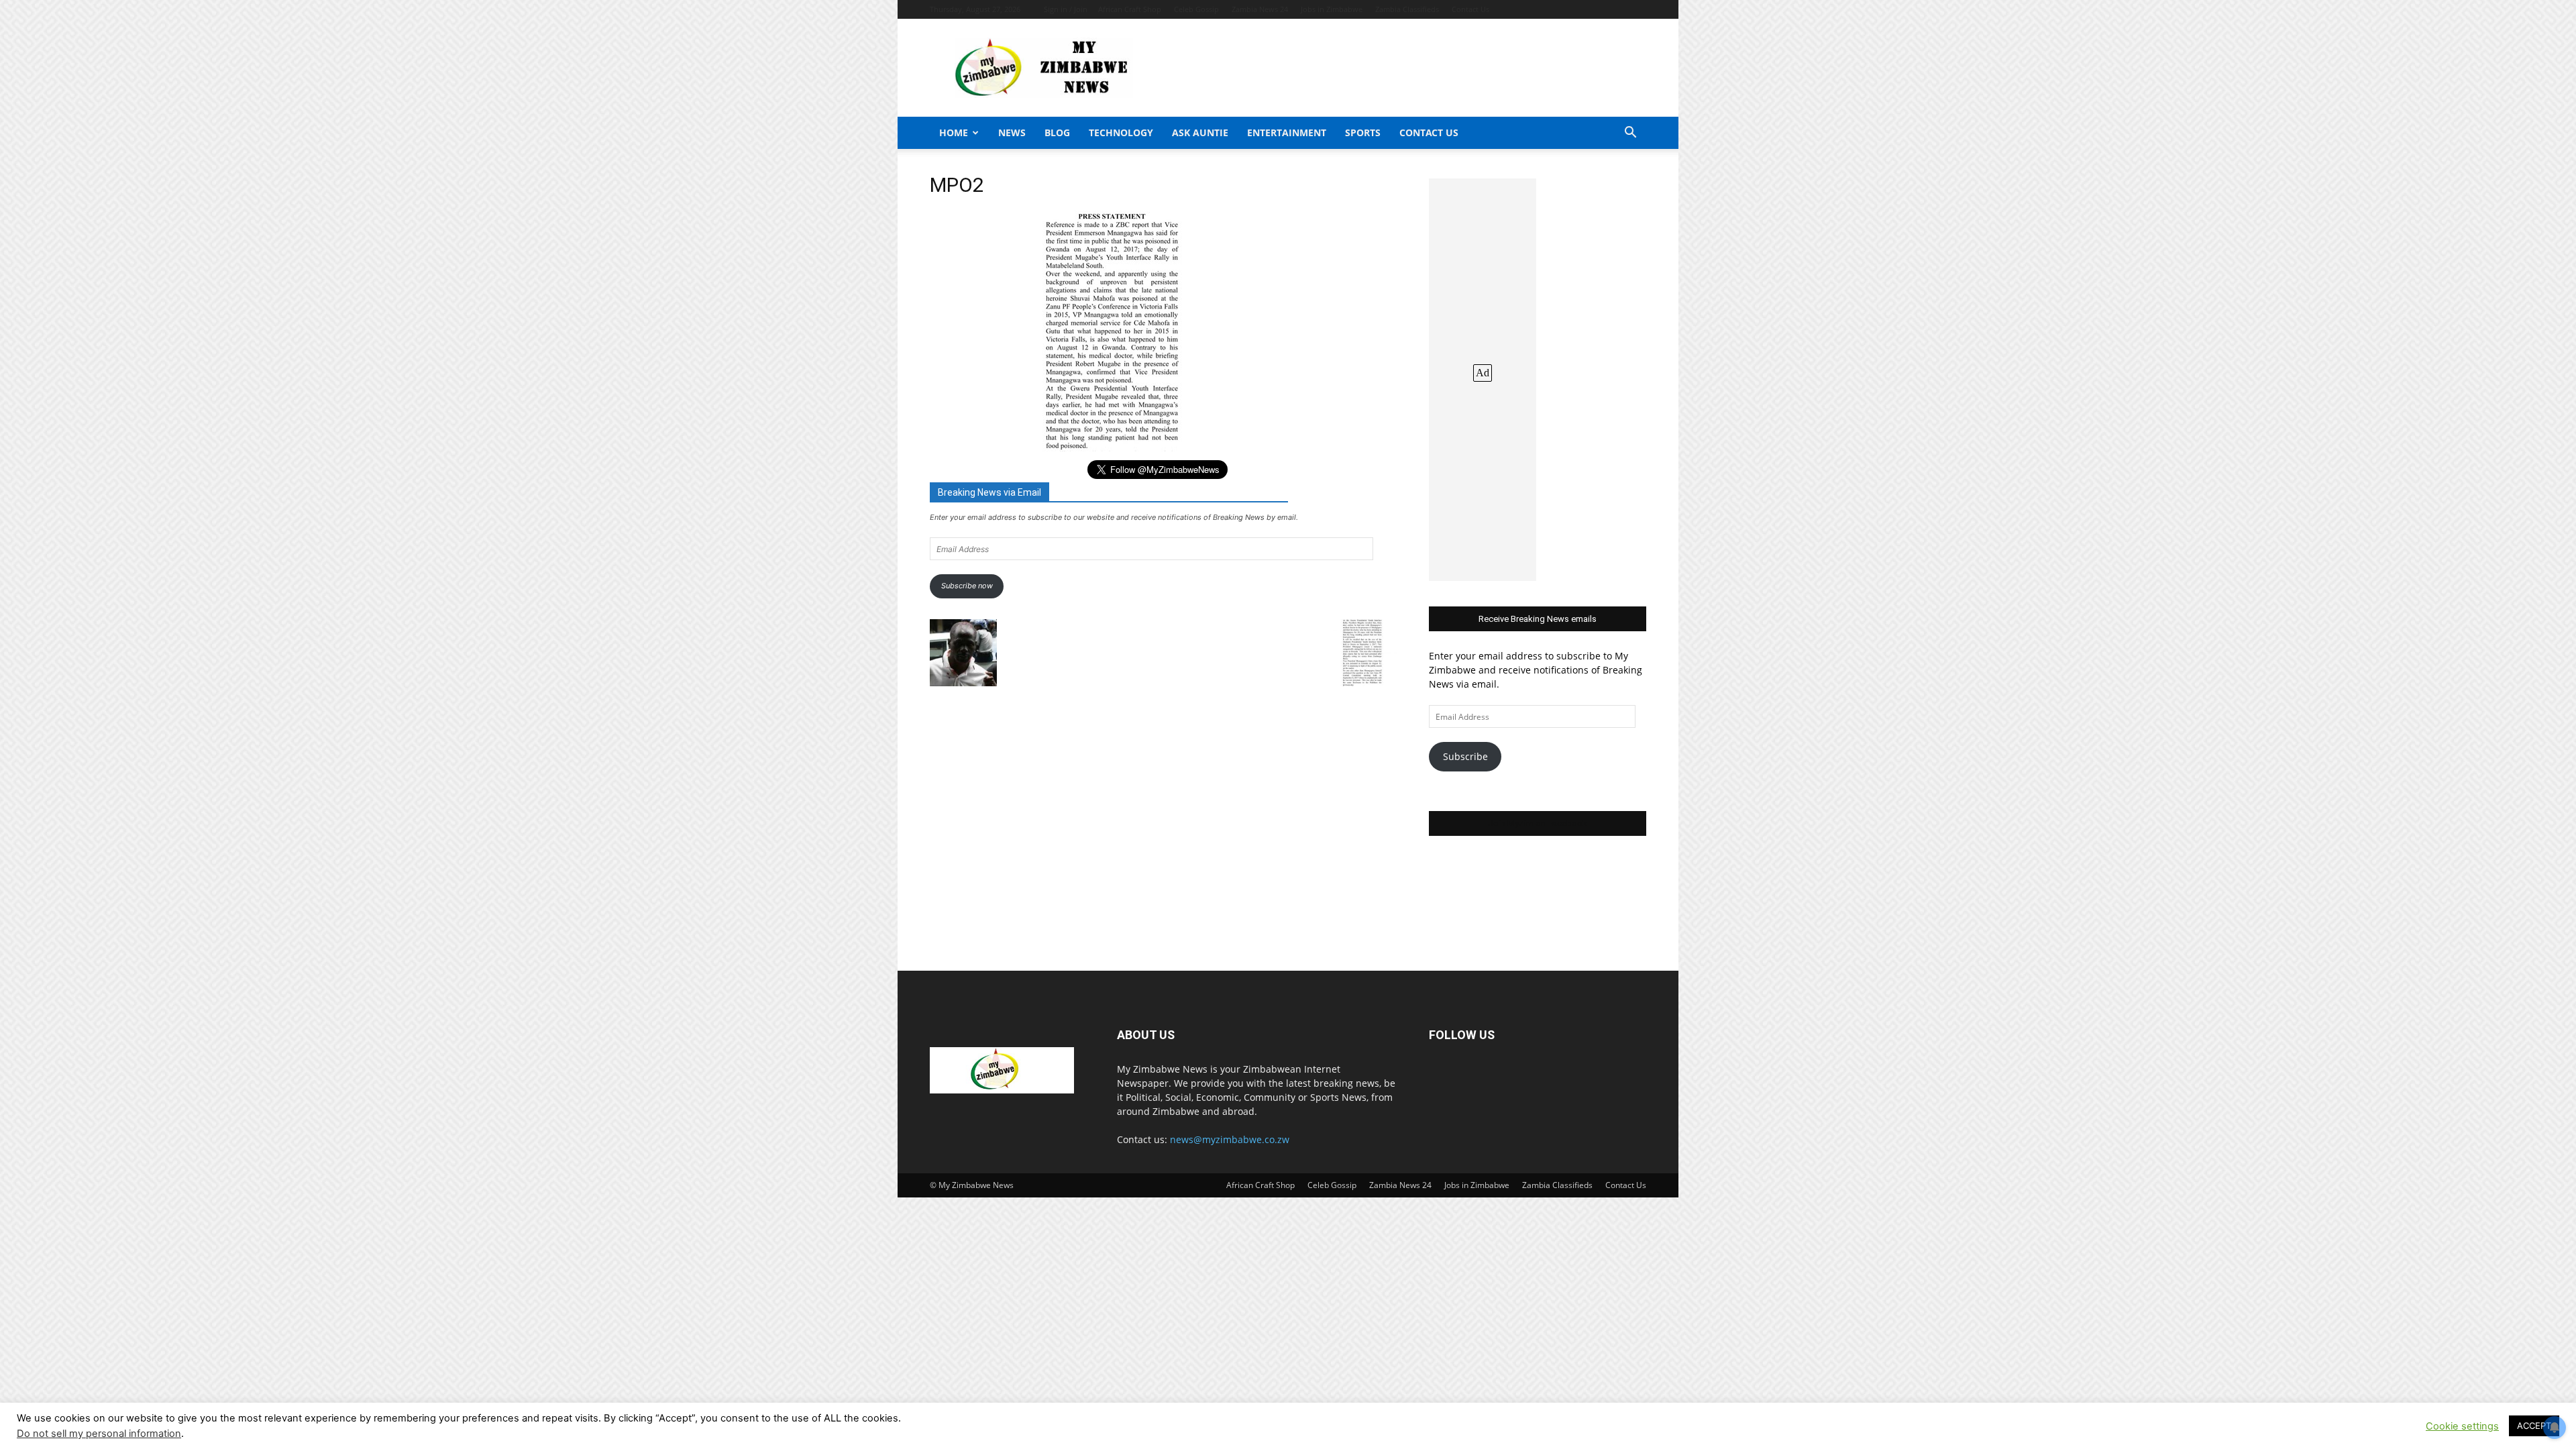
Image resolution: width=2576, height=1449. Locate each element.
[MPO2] (1114, 448)
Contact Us (1470, 9)
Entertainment (1287, 132)
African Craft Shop (1130, 9)
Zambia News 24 (1260, 9)
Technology (1121, 132)
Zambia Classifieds (1407, 9)
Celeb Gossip (1196, 9)
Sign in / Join (1066, 9)
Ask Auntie (1200, 132)
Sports (1363, 132)
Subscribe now (967, 586)
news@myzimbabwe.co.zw (1230, 1139)
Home (954, 132)
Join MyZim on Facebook (1538, 823)
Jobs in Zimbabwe (1332, 9)
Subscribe (1465, 756)
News (1012, 132)
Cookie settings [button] (2462, 1426)
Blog (1057, 132)
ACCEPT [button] (2534, 1426)
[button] (1630, 134)
